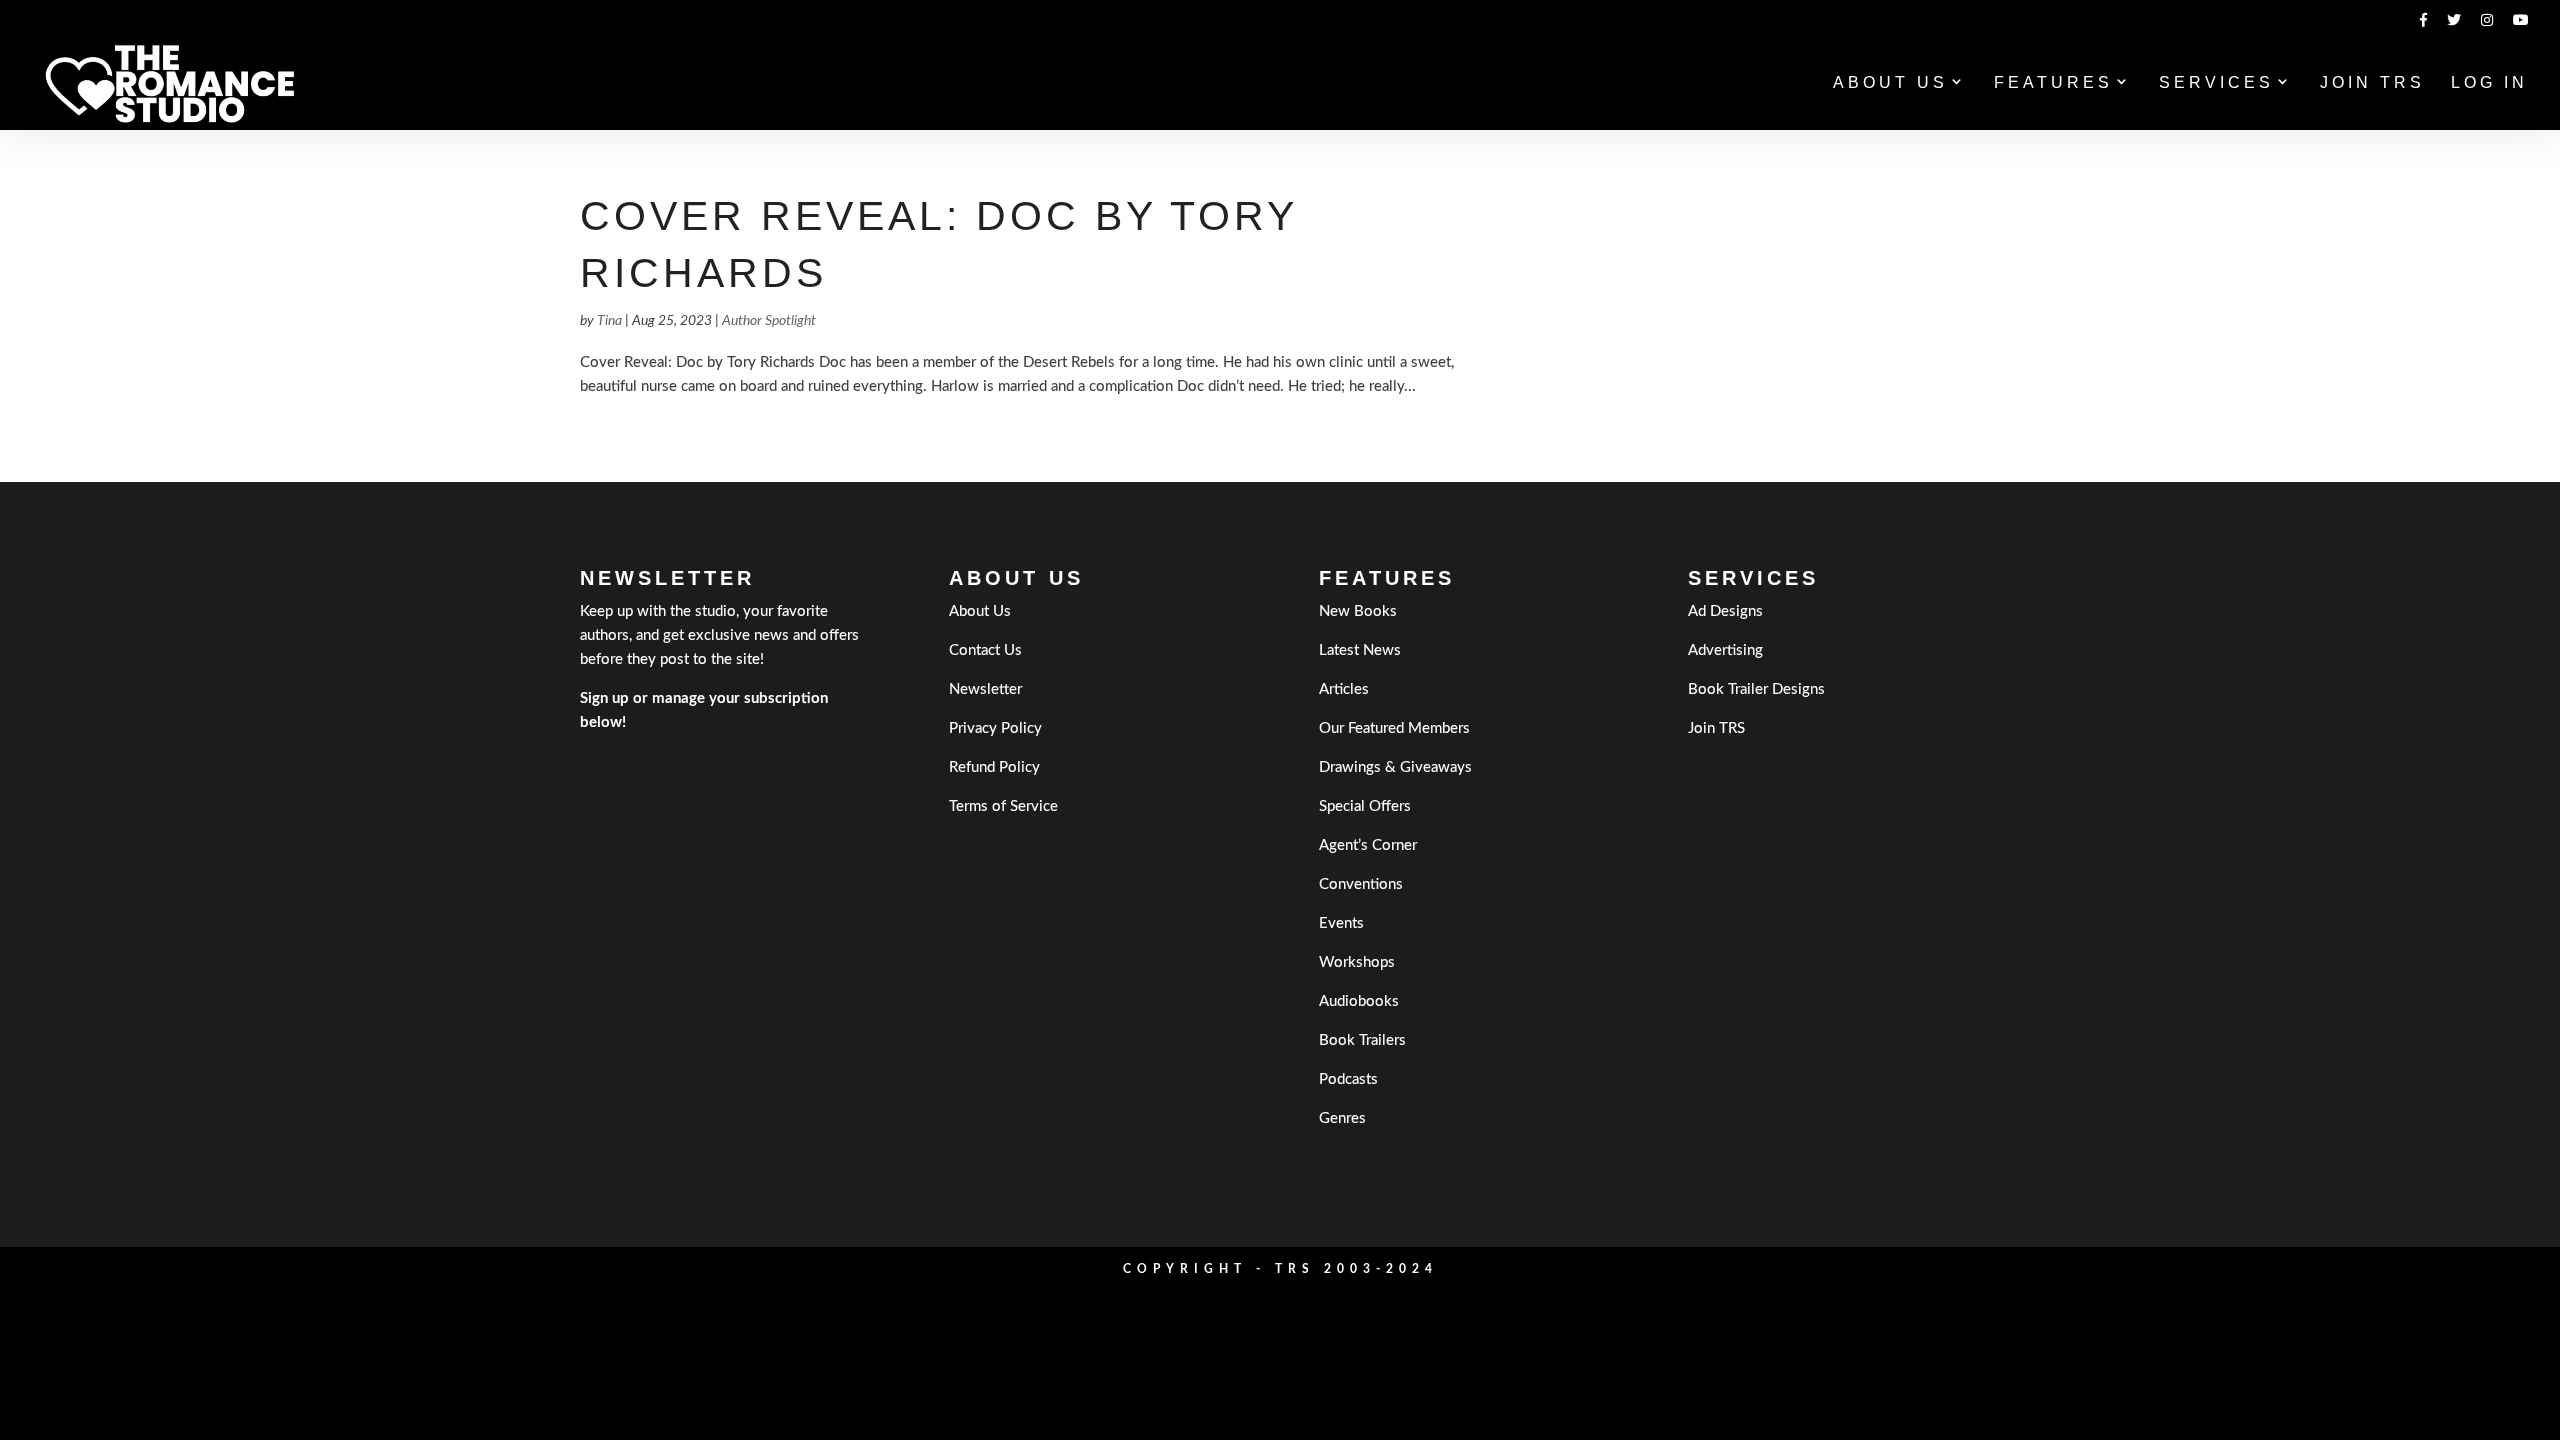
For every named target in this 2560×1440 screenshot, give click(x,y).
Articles (1344, 689)
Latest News (1360, 650)
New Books (1358, 611)
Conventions (1361, 884)
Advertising (1725, 650)
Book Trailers (1362, 1040)
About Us (1890, 83)
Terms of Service (1003, 806)
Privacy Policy (995, 728)
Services (2216, 83)
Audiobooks (1359, 1001)
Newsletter (985, 689)
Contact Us (985, 650)
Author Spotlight (769, 321)
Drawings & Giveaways (1395, 767)
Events (1341, 923)
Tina (609, 321)
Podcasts (1348, 1079)
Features (2053, 83)
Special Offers (1365, 806)
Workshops (1357, 962)
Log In (2489, 83)
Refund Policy (994, 767)
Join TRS (2372, 83)
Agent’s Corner (1368, 845)
